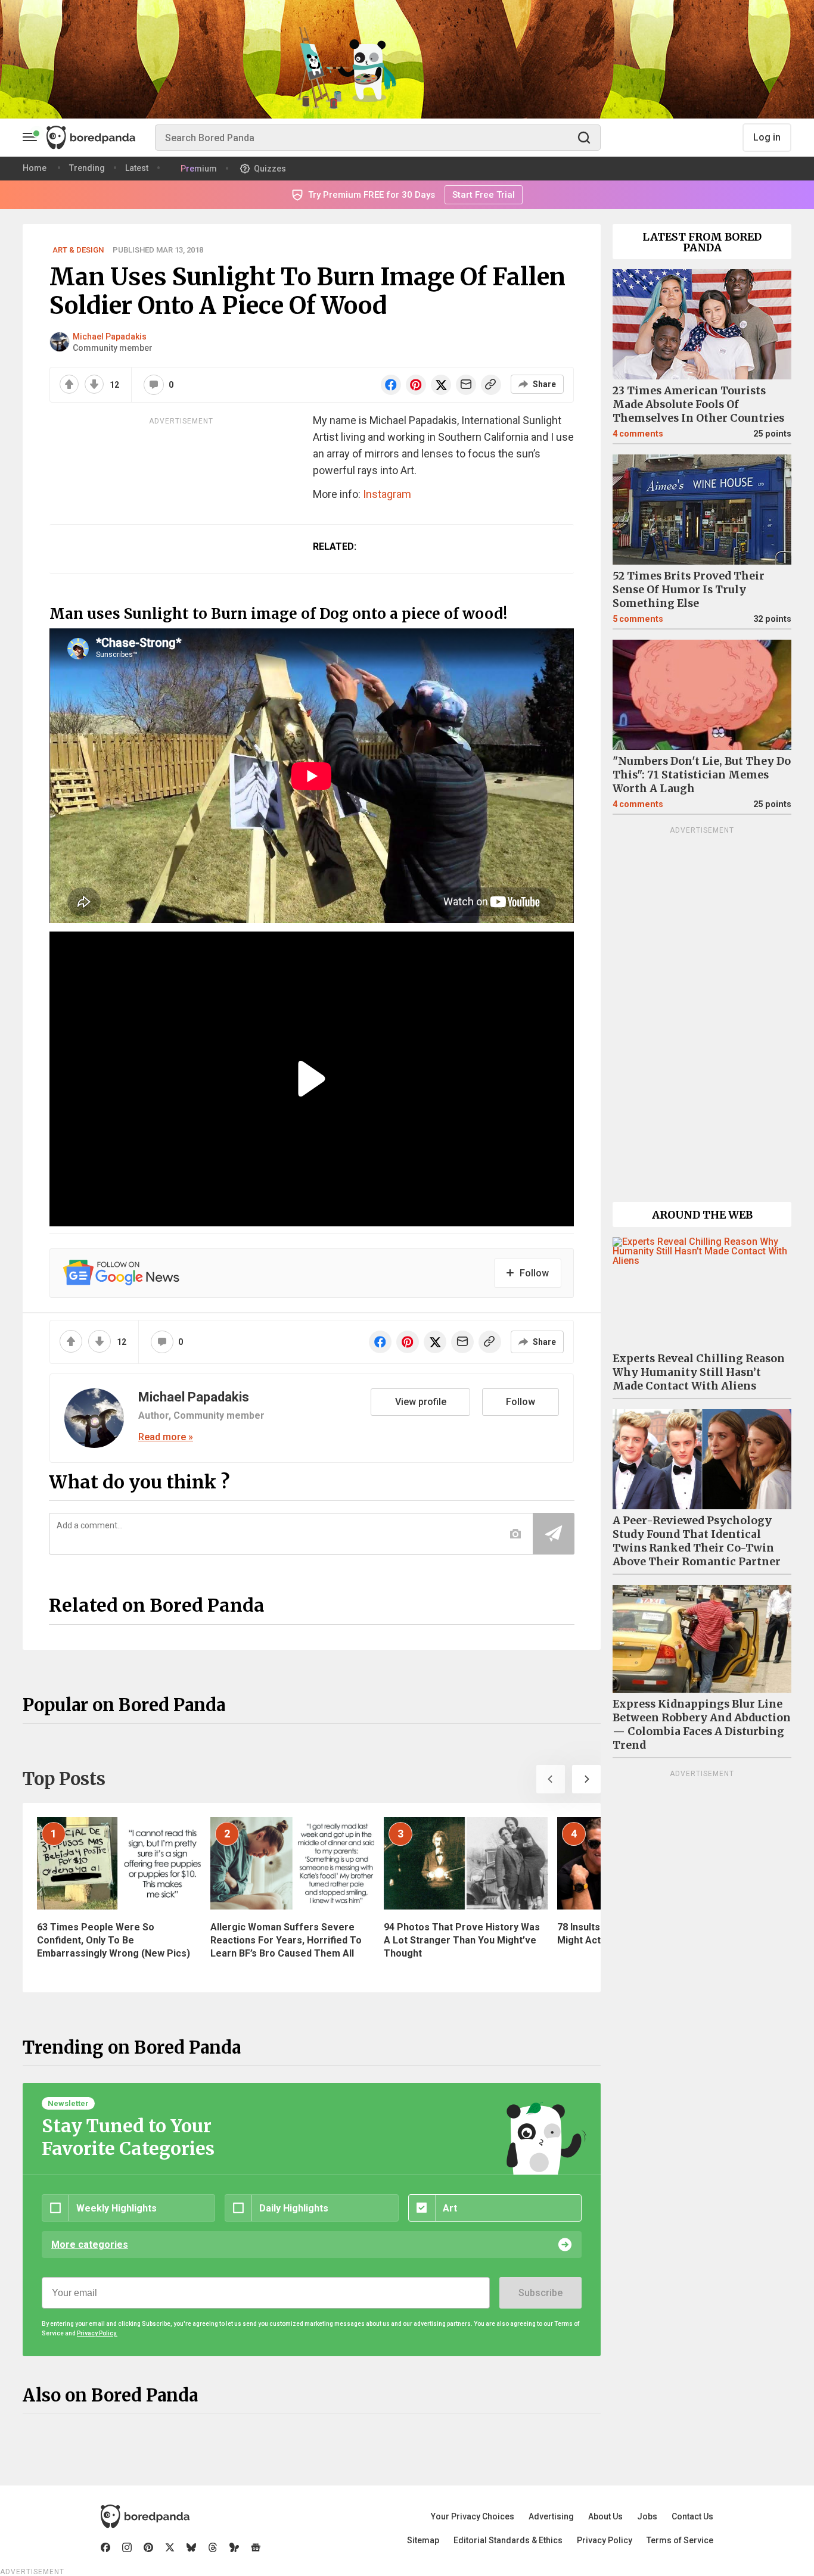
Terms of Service (680, 2540)
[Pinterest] (148, 2547)
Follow (521, 1402)
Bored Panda (145, 2516)
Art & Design (78, 250)
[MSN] (234, 2547)
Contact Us (692, 2516)
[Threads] (213, 2547)
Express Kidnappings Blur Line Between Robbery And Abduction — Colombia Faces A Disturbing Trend (702, 1725)
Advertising (551, 2516)
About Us (605, 2516)
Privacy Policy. (97, 2333)
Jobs (647, 2516)
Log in (767, 137)
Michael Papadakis (110, 337)
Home (35, 168)
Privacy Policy (605, 2540)
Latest (137, 168)
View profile (421, 1402)
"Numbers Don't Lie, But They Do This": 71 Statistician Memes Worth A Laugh (702, 775)
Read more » (166, 1437)
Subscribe (540, 2293)
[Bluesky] (191, 2547)
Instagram (387, 494)
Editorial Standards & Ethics (508, 2540)
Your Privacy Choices (473, 2516)
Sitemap (423, 2540)
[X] (170, 2547)
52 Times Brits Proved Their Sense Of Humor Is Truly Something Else (689, 590)
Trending (87, 168)
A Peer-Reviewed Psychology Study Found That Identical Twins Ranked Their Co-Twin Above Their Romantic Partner (697, 1541)
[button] (551, 1779)
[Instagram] (127, 2547)
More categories (90, 2245)
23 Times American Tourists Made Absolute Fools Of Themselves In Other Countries (698, 404)
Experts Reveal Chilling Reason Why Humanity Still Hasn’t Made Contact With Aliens (699, 1372)
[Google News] (256, 2547)
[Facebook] (105, 2547)
